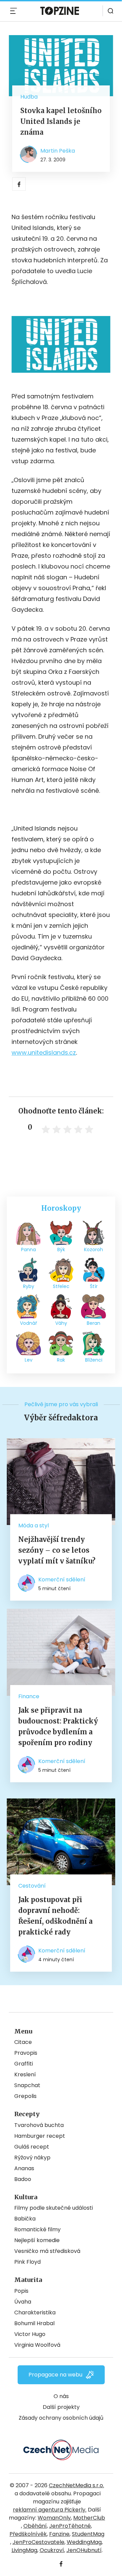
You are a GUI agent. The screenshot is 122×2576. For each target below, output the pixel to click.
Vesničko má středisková (47, 2251)
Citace (23, 2042)
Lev (29, 1360)
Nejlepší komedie (37, 2240)
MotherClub (89, 2518)
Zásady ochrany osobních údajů (61, 2418)
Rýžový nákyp (32, 2158)
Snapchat (27, 2085)
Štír (94, 1286)
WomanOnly (54, 2518)
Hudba (29, 97)
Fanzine (59, 2534)
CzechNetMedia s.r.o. (76, 2485)
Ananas (24, 2168)
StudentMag (88, 2534)
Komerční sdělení (62, 1580)
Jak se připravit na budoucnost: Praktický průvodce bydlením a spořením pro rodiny (58, 1726)
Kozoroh (94, 1250)
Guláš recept (32, 2147)
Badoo (23, 2179)
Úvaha (23, 2302)
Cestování (32, 1886)
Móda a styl (34, 1526)
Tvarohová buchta (39, 2125)
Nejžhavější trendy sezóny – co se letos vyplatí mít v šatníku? (57, 1550)
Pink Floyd (27, 2262)
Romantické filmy (37, 2229)
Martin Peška (58, 151)
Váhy (61, 1323)
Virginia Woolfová (37, 2345)
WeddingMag (84, 2542)
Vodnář (28, 1323)
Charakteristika (35, 2312)
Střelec (61, 1286)
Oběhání (35, 2526)
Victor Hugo (30, 2334)
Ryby (29, 1286)
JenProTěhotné (70, 2526)
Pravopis (26, 2053)
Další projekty (61, 2407)
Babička (25, 2219)
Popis (21, 2291)
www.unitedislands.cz (44, 1053)
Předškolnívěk (28, 2534)
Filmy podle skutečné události (54, 2208)
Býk (61, 1250)
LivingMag (24, 2550)
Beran (94, 1323)
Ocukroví (52, 2550)
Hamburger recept (40, 2136)
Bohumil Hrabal (34, 2323)
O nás (61, 2396)
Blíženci (94, 1360)
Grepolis (25, 2096)
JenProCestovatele (38, 2542)
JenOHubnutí (84, 2550)
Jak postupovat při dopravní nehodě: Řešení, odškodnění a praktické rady (55, 1916)
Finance (29, 1696)
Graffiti (24, 2064)
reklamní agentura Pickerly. (50, 2510)
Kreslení (25, 2074)
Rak (61, 1360)
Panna (28, 1250)
